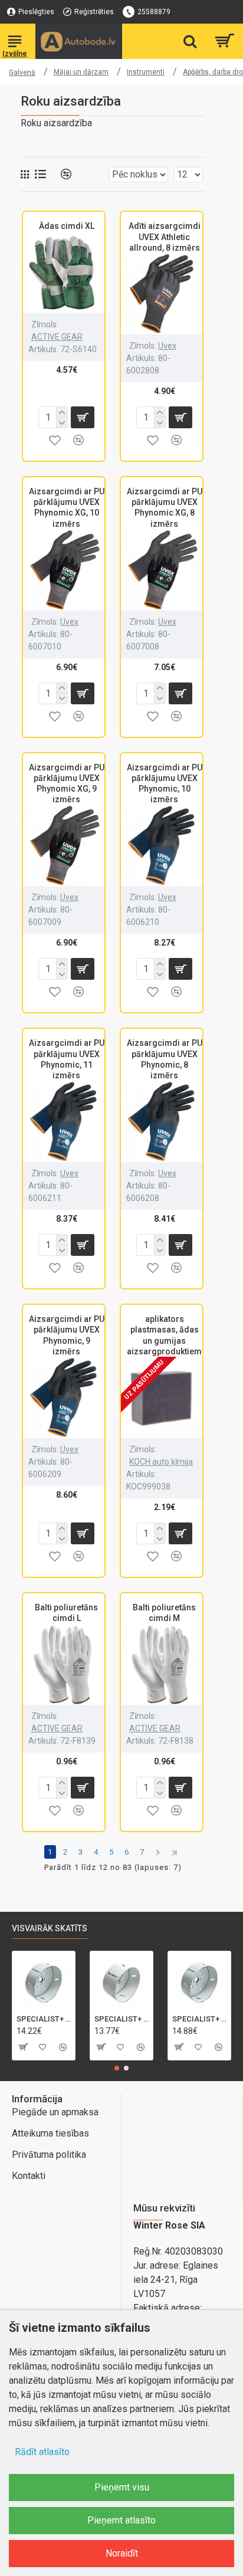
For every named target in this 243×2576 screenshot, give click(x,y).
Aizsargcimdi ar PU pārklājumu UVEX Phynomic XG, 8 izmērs (165, 508)
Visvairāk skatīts (50, 1928)
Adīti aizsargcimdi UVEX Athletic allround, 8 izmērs (165, 237)
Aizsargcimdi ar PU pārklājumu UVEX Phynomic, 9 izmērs (67, 1335)
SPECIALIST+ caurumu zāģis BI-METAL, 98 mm (199, 2019)
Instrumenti (146, 72)
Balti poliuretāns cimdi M (164, 1613)
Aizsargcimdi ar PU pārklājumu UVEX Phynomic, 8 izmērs (165, 1059)
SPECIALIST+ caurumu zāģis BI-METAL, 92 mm (121, 2019)
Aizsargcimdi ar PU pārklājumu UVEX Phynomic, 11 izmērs (67, 1059)
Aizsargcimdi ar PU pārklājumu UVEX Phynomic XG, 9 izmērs (67, 784)
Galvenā (22, 73)
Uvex (167, 346)
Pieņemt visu (122, 2487)
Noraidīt (122, 2553)
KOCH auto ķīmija (161, 1462)
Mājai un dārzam (81, 72)
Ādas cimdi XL (67, 226)
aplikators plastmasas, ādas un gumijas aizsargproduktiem (164, 1335)
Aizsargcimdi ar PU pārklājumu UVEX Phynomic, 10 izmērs (165, 784)
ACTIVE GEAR (57, 337)
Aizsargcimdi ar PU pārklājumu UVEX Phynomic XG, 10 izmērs (67, 508)
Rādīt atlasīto (42, 2452)
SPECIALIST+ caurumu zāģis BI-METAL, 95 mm (44, 2019)
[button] (117, 2068)
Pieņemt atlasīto (121, 2520)
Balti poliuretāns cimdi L (66, 1613)
